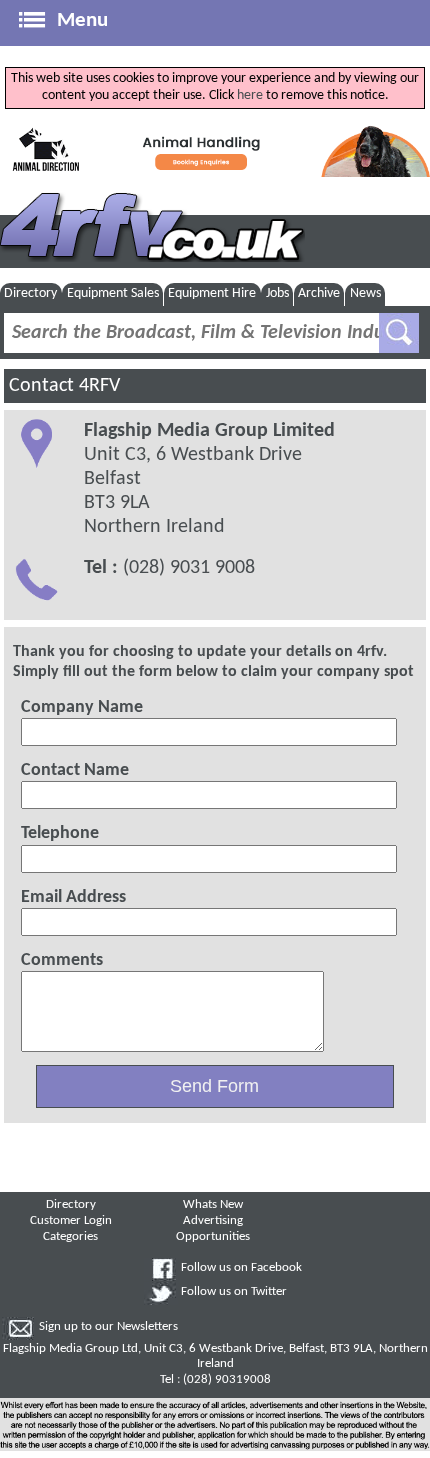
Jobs (277, 293)
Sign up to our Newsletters (108, 1327)
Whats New (213, 1205)
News (365, 293)
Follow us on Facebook (241, 1268)
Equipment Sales (113, 293)
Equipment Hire (212, 293)
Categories (70, 1237)
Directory (30, 293)
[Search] (399, 333)
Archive (319, 293)
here (250, 95)
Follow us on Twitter (234, 1292)
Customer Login (71, 1221)
